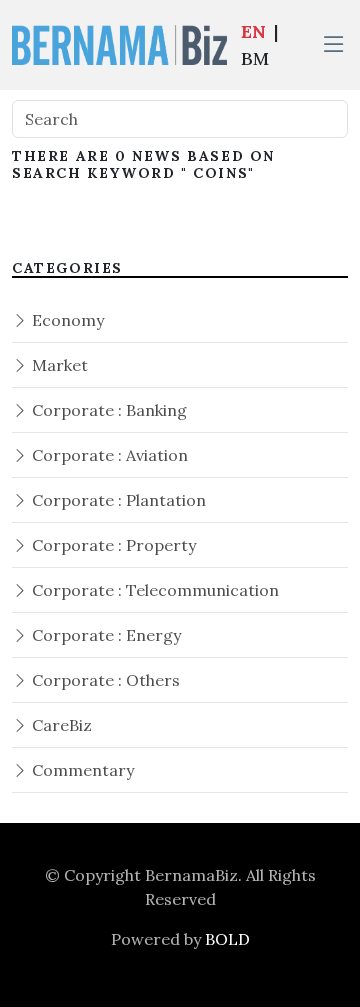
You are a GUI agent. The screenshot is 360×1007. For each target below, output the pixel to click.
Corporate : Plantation (117, 500)
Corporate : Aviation (108, 455)
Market (58, 365)
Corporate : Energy (104, 635)
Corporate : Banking (107, 410)
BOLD (227, 939)
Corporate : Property (112, 545)
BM (255, 58)
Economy (66, 320)
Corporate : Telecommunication (153, 590)
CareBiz (60, 725)
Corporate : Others (104, 680)
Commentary (81, 770)
